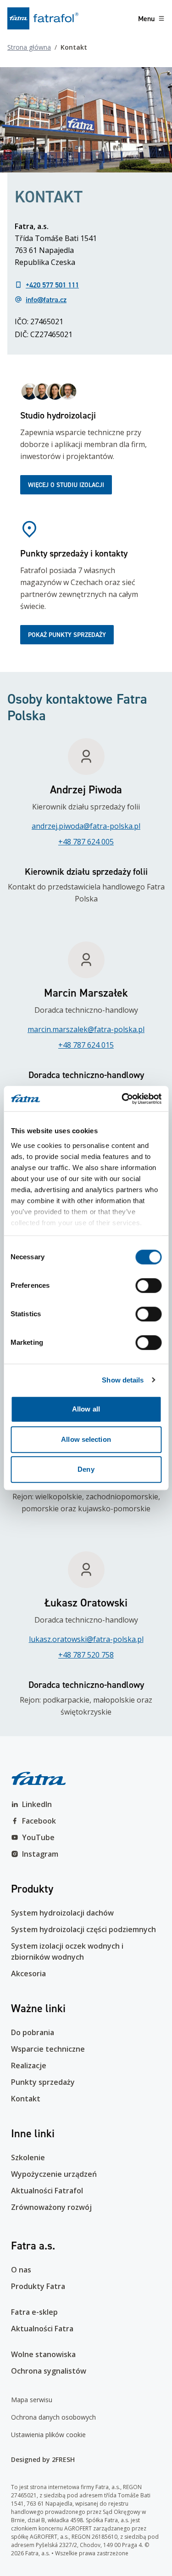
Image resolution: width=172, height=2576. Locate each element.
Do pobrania (33, 2032)
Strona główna (29, 47)
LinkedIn (37, 1804)
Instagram (40, 1854)
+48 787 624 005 (86, 842)
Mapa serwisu (32, 2400)
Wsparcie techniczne (48, 2049)
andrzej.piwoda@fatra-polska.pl (86, 826)
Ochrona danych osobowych (53, 2417)
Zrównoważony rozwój (51, 2207)
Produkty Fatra (38, 2286)
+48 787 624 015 (86, 1045)
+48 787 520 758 (86, 1655)
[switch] (148, 1285)
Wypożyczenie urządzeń (54, 2174)
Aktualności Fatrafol (47, 2191)
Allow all (86, 1409)
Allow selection (86, 1439)
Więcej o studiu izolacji (66, 485)
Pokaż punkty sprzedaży (67, 635)
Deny (86, 1469)
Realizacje (29, 2065)
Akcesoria (28, 1974)
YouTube (38, 1837)
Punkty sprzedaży (43, 2082)
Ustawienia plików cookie (48, 2435)
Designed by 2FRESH (43, 2459)
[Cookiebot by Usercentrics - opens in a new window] (122, 1099)
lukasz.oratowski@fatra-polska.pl (86, 1639)
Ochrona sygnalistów (49, 2371)
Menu (146, 18)
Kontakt (26, 2099)
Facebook (39, 1821)
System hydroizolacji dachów (62, 1913)
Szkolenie (28, 2157)
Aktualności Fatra (42, 2329)
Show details (123, 1380)
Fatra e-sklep (34, 2312)
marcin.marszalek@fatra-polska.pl (86, 1029)
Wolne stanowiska (43, 2354)
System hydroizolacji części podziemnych (83, 1929)
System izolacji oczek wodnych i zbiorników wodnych (67, 1951)
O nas (21, 2270)
